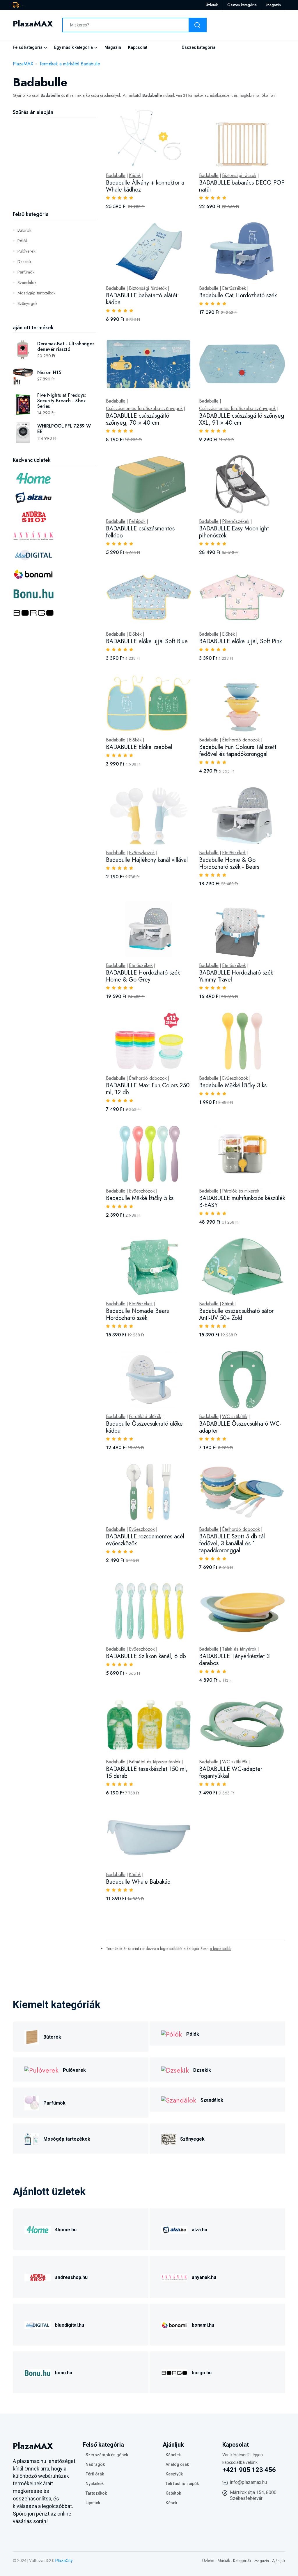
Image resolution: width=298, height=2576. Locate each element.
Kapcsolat (138, 47)
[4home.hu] (38, 2229)
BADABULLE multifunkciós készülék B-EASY (242, 1202)
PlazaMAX (23, 64)
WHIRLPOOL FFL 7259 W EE (64, 429)
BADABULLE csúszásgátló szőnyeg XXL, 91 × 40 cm (242, 419)
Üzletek (212, 5)
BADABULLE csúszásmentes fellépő (140, 532)
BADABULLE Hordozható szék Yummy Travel (236, 976)
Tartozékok (96, 2493)
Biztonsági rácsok (239, 176)
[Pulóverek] (41, 2070)
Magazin (274, 5)
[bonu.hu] (38, 2372)
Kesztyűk (174, 2474)
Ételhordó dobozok (241, 740)
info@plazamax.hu (248, 2482)
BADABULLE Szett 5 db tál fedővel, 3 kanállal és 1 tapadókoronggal (232, 1543)
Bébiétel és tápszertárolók (155, 1762)
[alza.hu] (174, 2229)
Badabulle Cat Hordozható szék (238, 295)
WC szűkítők (235, 1417)
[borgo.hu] (174, 2372)
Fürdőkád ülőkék (145, 1417)
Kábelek (173, 2455)
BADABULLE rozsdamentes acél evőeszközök (145, 1540)
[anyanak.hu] (174, 2277)
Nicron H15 (49, 372)
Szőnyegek (27, 303)
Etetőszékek (234, 288)
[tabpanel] (196, 1012)
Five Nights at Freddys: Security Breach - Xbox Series (62, 401)
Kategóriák (242, 2561)
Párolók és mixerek (241, 1191)
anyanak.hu (204, 2277)
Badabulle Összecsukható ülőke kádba (144, 1427)
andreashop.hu (71, 2277)
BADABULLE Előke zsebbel (139, 747)
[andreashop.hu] (38, 2277)
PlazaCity (64, 2561)
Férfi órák (95, 2474)
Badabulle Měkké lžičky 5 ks (140, 1198)
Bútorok (24, 230)
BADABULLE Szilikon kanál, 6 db (146, 1656)
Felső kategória (28, 47)
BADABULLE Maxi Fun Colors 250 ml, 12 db (148, 1089)
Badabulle (116, 176)
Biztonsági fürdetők (148, 288)
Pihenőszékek (236, 521)
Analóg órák (177, 2464)
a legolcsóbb (221, 1948)
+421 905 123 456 (249, 2470)
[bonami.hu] (174, 2324)
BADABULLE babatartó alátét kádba (142, 299)
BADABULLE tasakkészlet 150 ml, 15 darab (147, 1773)
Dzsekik (24, 262)
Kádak (135, 176)
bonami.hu (203, 2325)
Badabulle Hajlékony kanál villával (147, 860)
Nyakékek (95, 2484)
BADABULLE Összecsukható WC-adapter (240, 1427)
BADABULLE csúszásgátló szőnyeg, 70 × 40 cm (138, 419)
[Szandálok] (179, 2099)
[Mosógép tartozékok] (32, 2138)
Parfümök (26, 272)
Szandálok (27, 283)
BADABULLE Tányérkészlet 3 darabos (234, 1660)
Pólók (23, 241)
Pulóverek (26, 251)
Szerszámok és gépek (107, 2455)
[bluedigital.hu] (38, 2324)
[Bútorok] (32, 2036)
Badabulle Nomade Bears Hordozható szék (137, 1314)
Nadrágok (95, 2464)
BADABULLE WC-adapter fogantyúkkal (231, 1773)
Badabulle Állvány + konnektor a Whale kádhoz (145, 186)
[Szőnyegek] (168, 2138)
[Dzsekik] (175, 2070)
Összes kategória (242, 5)
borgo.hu (202, 2373)
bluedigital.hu (70, 2325)
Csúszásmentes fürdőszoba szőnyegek (144, 409)
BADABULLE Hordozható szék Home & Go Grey (143, 976)
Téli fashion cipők (182, 2484)
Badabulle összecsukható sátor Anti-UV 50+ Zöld (236, 1314)
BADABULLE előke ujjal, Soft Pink (240, 641)
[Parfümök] (32, 2102)
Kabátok (173, 2493)
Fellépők (137, 521)
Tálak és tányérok (239, 1649)
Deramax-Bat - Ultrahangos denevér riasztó (66, 346)
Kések (171, 2503)
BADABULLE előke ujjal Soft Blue (147, 641)
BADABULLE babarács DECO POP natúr (242, 186)
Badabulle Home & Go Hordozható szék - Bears (229, 863)
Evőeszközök (142, 853)
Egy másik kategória (73, 47)
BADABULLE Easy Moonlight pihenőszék (234, 532)
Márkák (224, 2561)
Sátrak (228, 1304)
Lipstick (93, 2503)
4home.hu (66, 2230)
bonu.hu (64, 2373)
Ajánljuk (279, 2561)
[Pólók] (172, 2034)
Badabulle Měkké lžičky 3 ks (233, 1085)
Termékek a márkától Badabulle (70, 64)
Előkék (135, 634)
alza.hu (199, 2230)
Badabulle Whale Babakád (138, 1882)
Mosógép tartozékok (36, 293)
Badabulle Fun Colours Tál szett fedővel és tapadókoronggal (238, 751)
